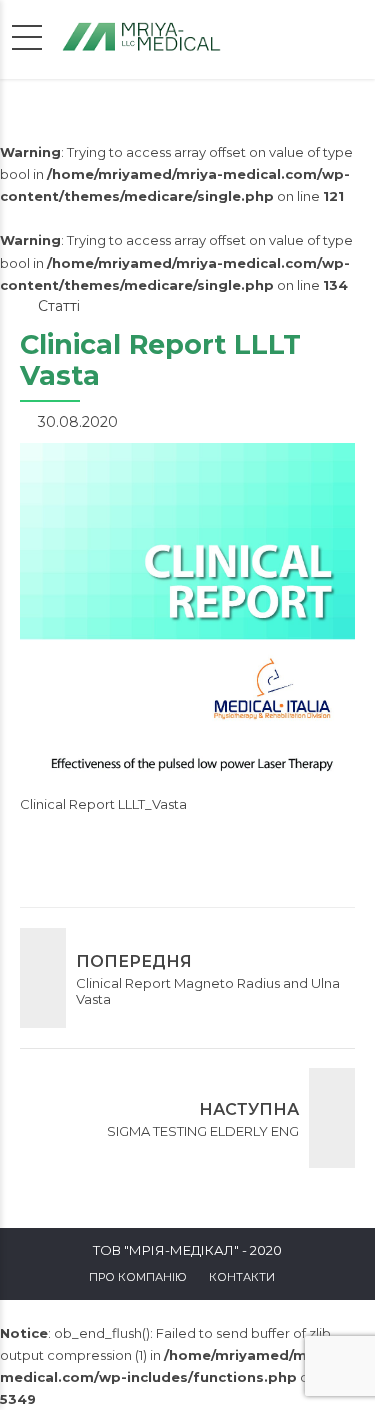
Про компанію (138, 1277)
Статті (59, 306)
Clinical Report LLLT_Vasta (103, 804)
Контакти (242, 1277)
